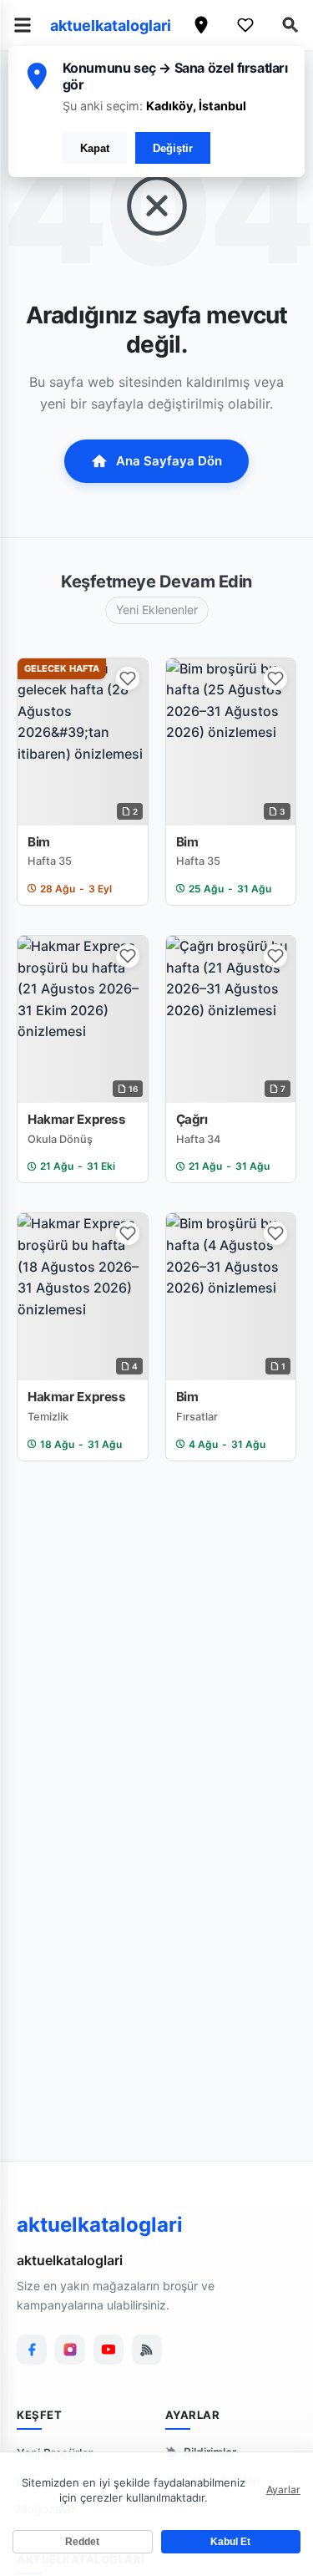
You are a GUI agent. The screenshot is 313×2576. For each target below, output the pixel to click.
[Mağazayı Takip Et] (128, 678)
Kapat (95, 148)
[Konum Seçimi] (201, 25)
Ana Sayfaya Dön (169, 461)
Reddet (82, 2542)
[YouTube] (109, 2350)
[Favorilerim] (245, 25)
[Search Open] (290, 25)
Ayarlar (283, 2490)
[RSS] (147, 2350)
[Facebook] (32, 2350)
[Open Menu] (23, 25)
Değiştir (173, 148)
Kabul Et (230, 2542)
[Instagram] (70, 2350)
